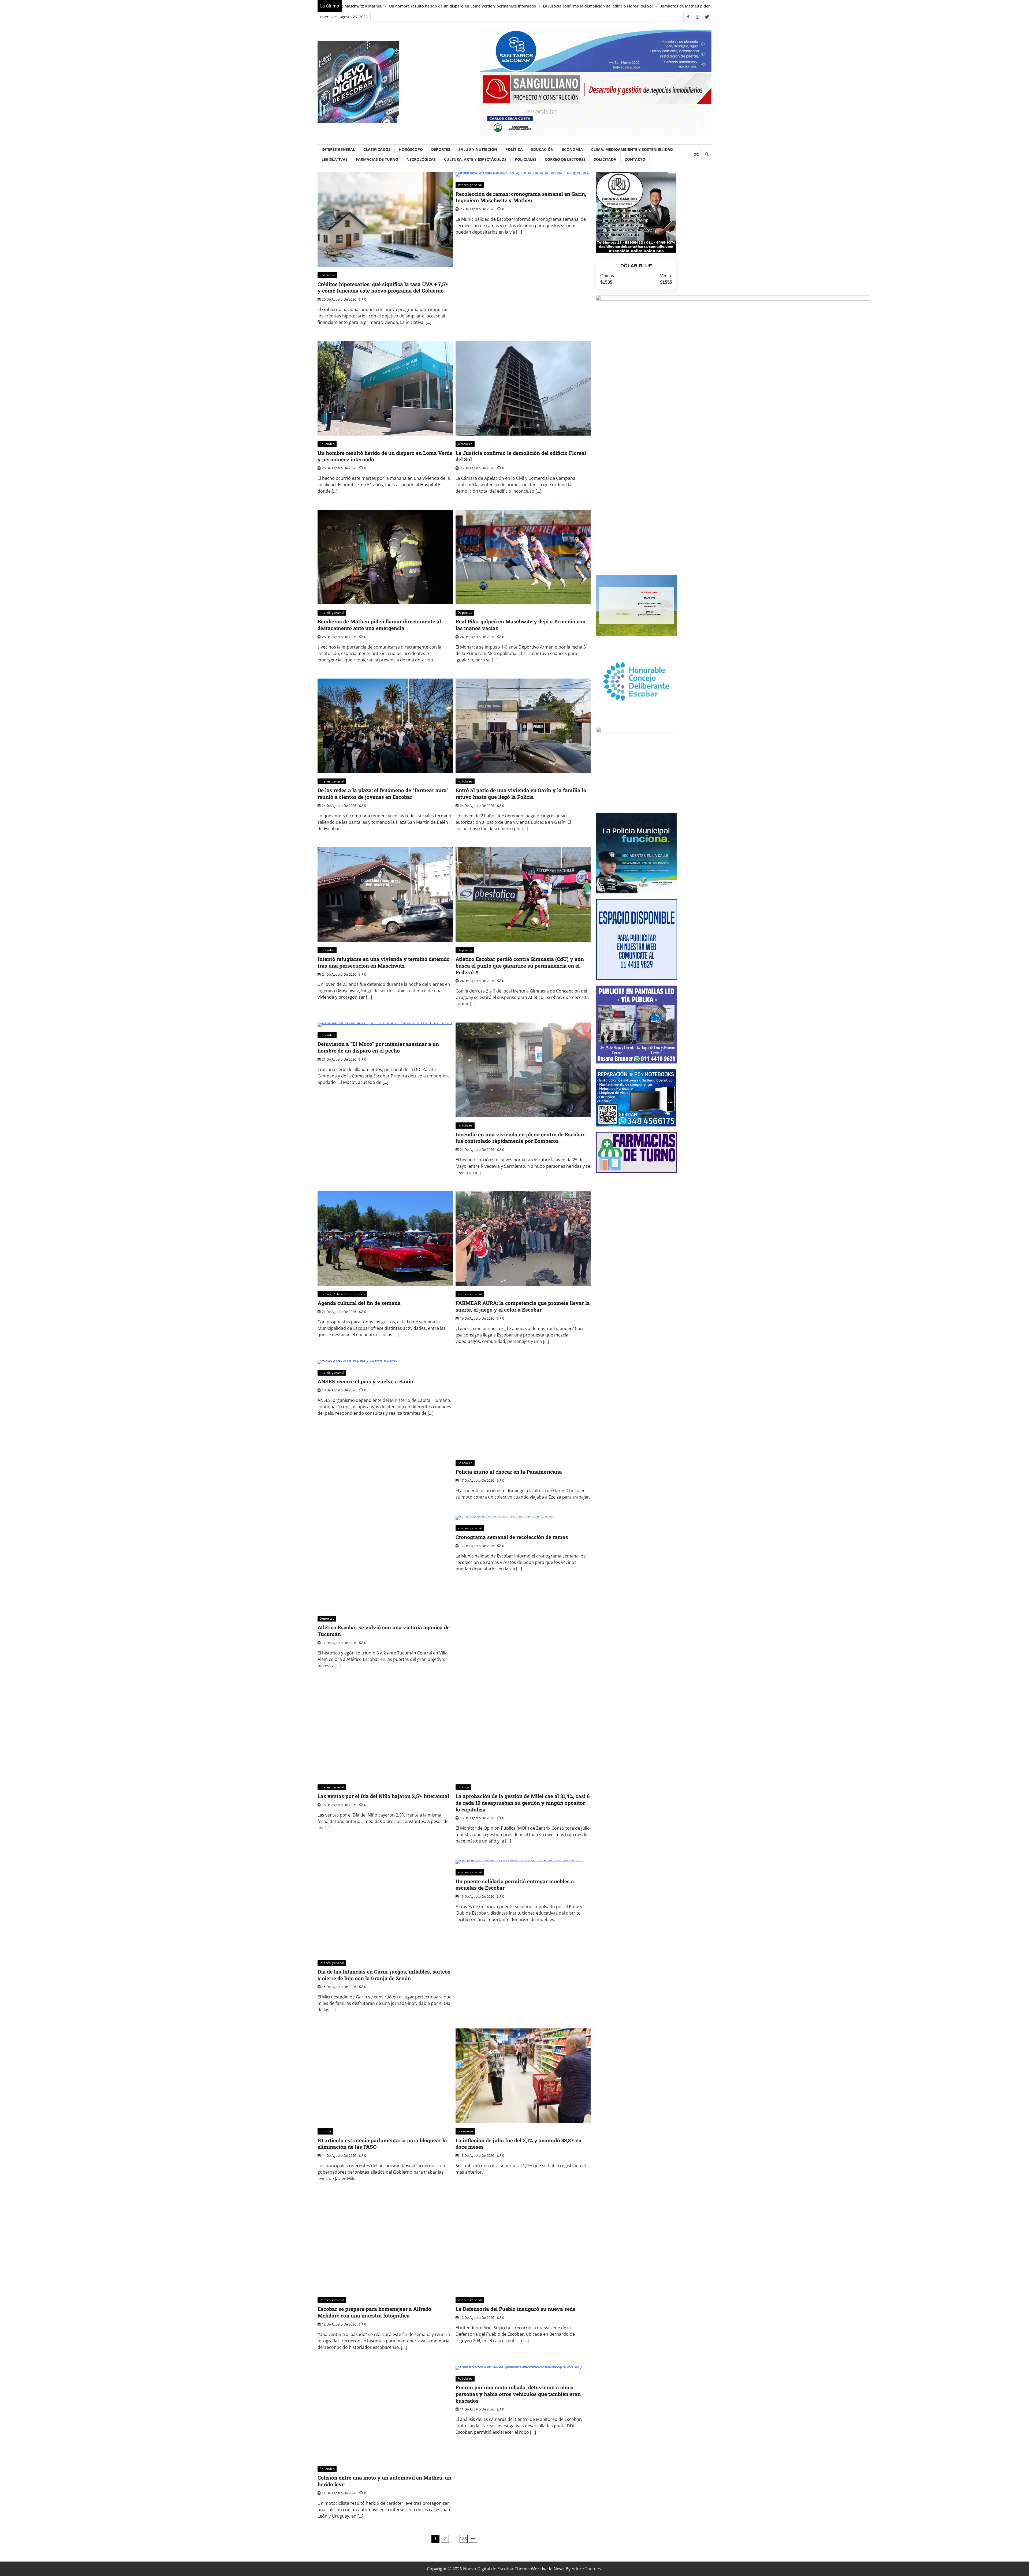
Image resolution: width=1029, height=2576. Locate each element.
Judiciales (465, 444)
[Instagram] (697, 17)
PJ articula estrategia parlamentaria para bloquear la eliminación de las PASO (382, 2144)
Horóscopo (411, 149)
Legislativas (335, 159)
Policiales (526, 159)
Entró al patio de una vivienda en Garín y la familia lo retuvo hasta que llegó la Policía (521, 793)
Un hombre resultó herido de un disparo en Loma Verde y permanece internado (385, 456)
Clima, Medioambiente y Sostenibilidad (632, 149)
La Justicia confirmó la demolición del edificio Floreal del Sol (521, 456)
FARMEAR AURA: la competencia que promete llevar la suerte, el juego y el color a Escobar (523, 1306)
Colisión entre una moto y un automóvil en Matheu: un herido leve (384, 2481)
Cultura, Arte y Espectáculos (475, 159)
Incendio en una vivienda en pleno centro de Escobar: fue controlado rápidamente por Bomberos (521, 1138)
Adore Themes (586, 2569)
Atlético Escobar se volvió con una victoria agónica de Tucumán (384, 1631)
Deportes (441, 149)
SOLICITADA (605, 159)
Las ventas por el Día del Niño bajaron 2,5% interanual (383, 1796)
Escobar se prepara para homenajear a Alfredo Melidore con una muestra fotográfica (374, 2312)
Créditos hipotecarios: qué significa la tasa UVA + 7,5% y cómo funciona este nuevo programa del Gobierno (383, 287)
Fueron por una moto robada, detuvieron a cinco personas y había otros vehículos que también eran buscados (518, 2394)
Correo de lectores (565, 159)
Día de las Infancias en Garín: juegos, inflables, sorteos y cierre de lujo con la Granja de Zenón (384, 1975)
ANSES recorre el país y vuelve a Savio (365, 1381)
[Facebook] (688, 17)
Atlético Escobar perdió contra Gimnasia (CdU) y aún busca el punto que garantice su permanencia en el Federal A (520, 966)
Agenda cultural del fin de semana (359, 1303)
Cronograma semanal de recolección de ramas (512, 1537)
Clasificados (377, 149)
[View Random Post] (696, 154)
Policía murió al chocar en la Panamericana (509, 1472)
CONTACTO (635, 159)
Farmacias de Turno (377, 159)
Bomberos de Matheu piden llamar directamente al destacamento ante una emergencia (379, 625)
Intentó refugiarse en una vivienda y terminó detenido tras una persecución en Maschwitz (384, 962)
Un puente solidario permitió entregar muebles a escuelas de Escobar (515, 1885)
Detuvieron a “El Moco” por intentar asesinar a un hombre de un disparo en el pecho (378, 1047)
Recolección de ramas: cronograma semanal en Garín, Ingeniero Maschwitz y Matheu (521, 197)
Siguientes (473, 2539)
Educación (542, 149)
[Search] (706, 154)
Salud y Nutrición (478, 149)
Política (514, 149)
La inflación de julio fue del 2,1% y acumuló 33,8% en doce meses (519, 2144)
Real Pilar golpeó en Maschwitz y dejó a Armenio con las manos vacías (462, 6)
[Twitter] (707, 17)
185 (463, 2539)
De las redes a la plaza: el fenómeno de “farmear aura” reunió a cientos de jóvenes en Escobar (619, 6)
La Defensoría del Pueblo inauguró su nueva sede (515, 2309)
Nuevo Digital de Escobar (488, 2569)
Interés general (338, 149)
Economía (572, 149)
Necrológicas (421, 159)
